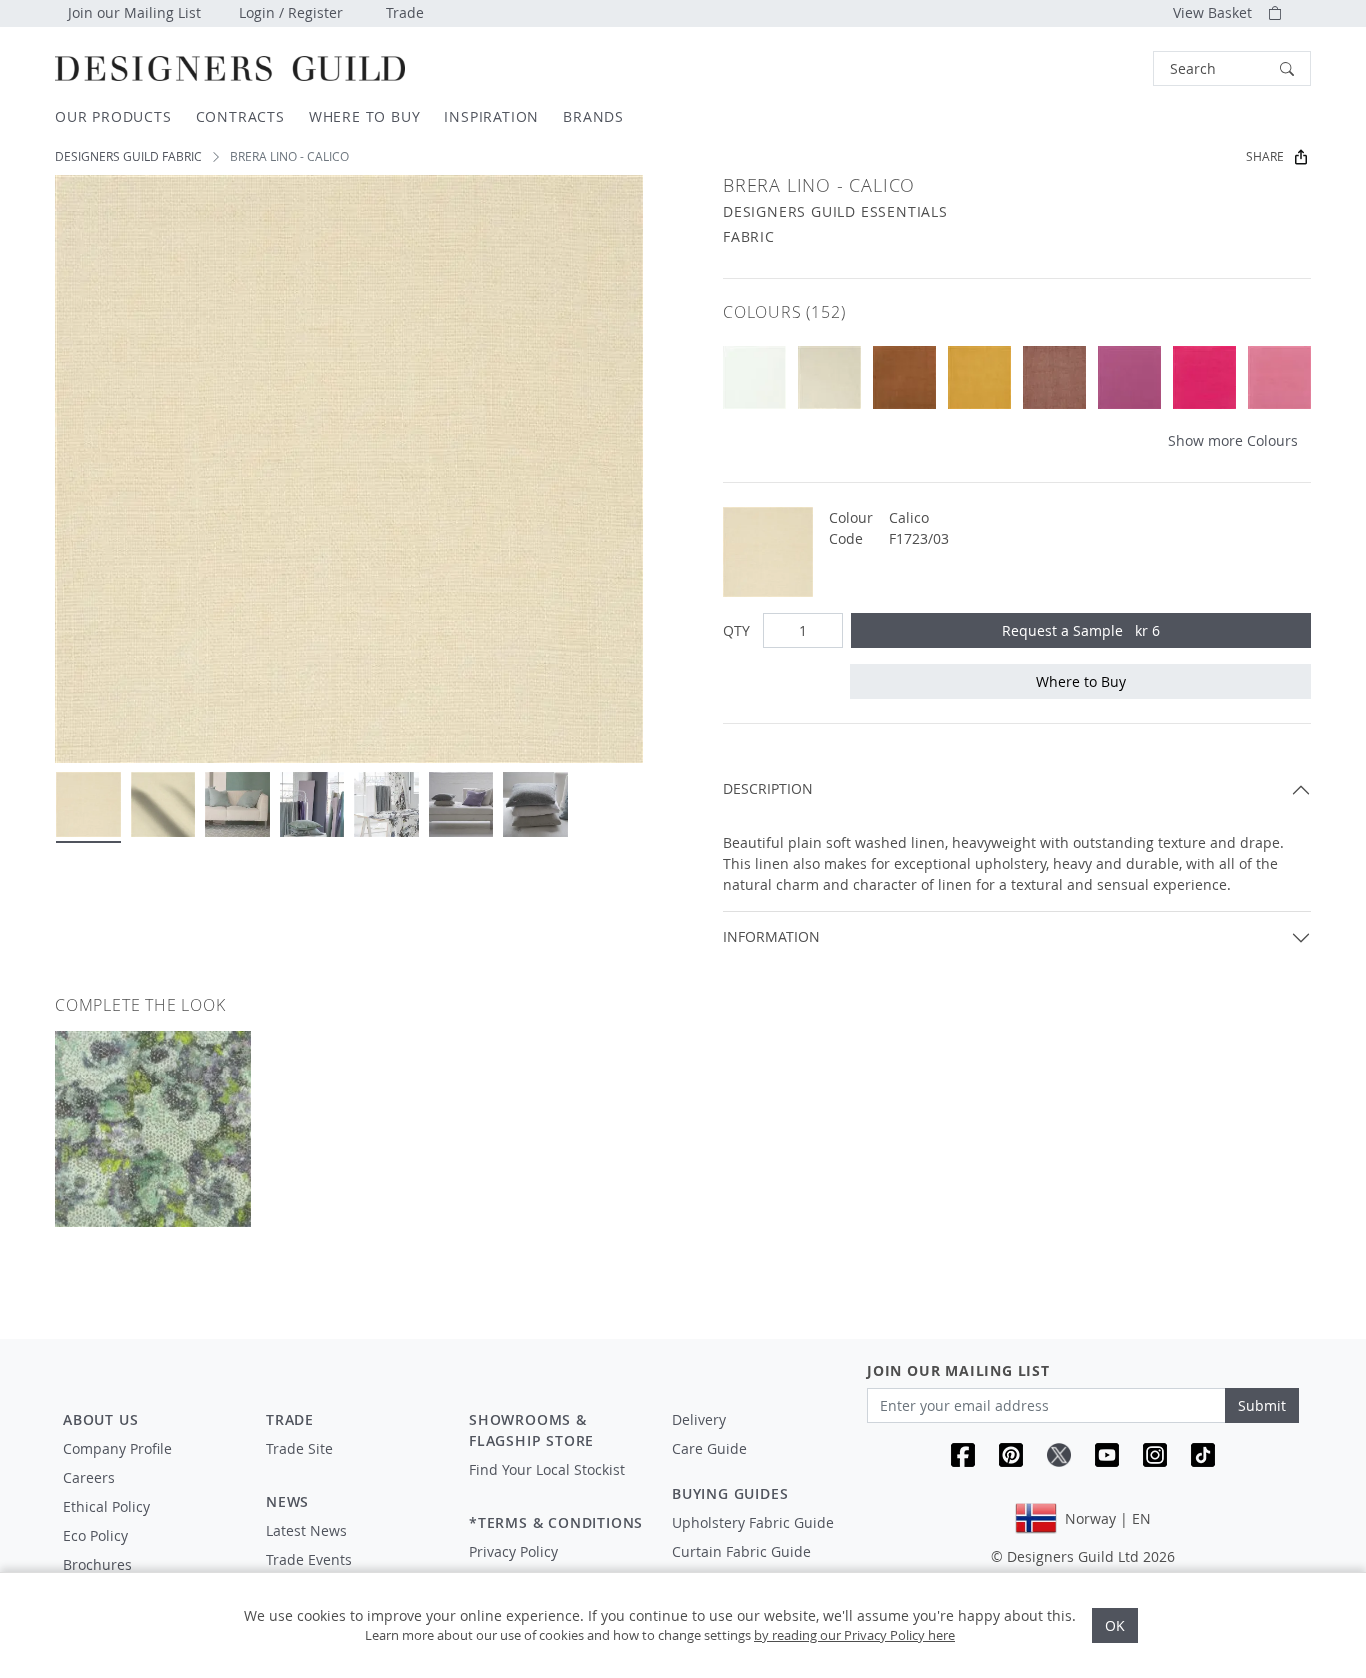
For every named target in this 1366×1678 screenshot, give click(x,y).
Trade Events (309, 1559)
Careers (89, 1477)
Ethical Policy (106, 1506)
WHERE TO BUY (365, 116)
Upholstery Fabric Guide (753, 1522)
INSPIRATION (491, 116)
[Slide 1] (88, 804)
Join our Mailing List (134, 12)
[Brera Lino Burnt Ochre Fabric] (979, 377)
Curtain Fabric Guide (741, 1551)
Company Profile (117, 1448)
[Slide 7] (535, 804)
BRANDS (593, 116)
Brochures (97, 1564)
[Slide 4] (312, 804)
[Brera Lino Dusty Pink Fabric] (1054, 377)
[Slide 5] (386, 804)
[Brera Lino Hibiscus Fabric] (1279, 377)
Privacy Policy (513, 1551)
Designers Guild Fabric (128, 156)
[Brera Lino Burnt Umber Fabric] (904, 377)
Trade (405, 12)
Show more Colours (1233, 440)
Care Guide (709, 1448)
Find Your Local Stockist (547, 1469)
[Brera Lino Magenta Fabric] (1129, 377)
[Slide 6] (461, 804)
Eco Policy (95, 1535)
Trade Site (299, 1448)
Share (1265, 156)
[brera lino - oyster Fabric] (754, 377)
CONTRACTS (240, 116)
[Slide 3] (237, 804)
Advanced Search (1107, 68)
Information (771, 936)
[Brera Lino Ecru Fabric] (829, 377)
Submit (1262, 1405)
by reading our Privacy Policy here (854, 1635)
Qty (736, 630)
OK (1115, 1625)
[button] (1232, 68)
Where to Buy (1081, 681)
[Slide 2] (163, 804)
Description (768, 788)
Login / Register (291, 12)
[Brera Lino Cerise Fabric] (1204, 377)
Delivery (699, 1419)
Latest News (306, 1530)
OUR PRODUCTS (113, 116)
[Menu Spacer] (353, 1467)
